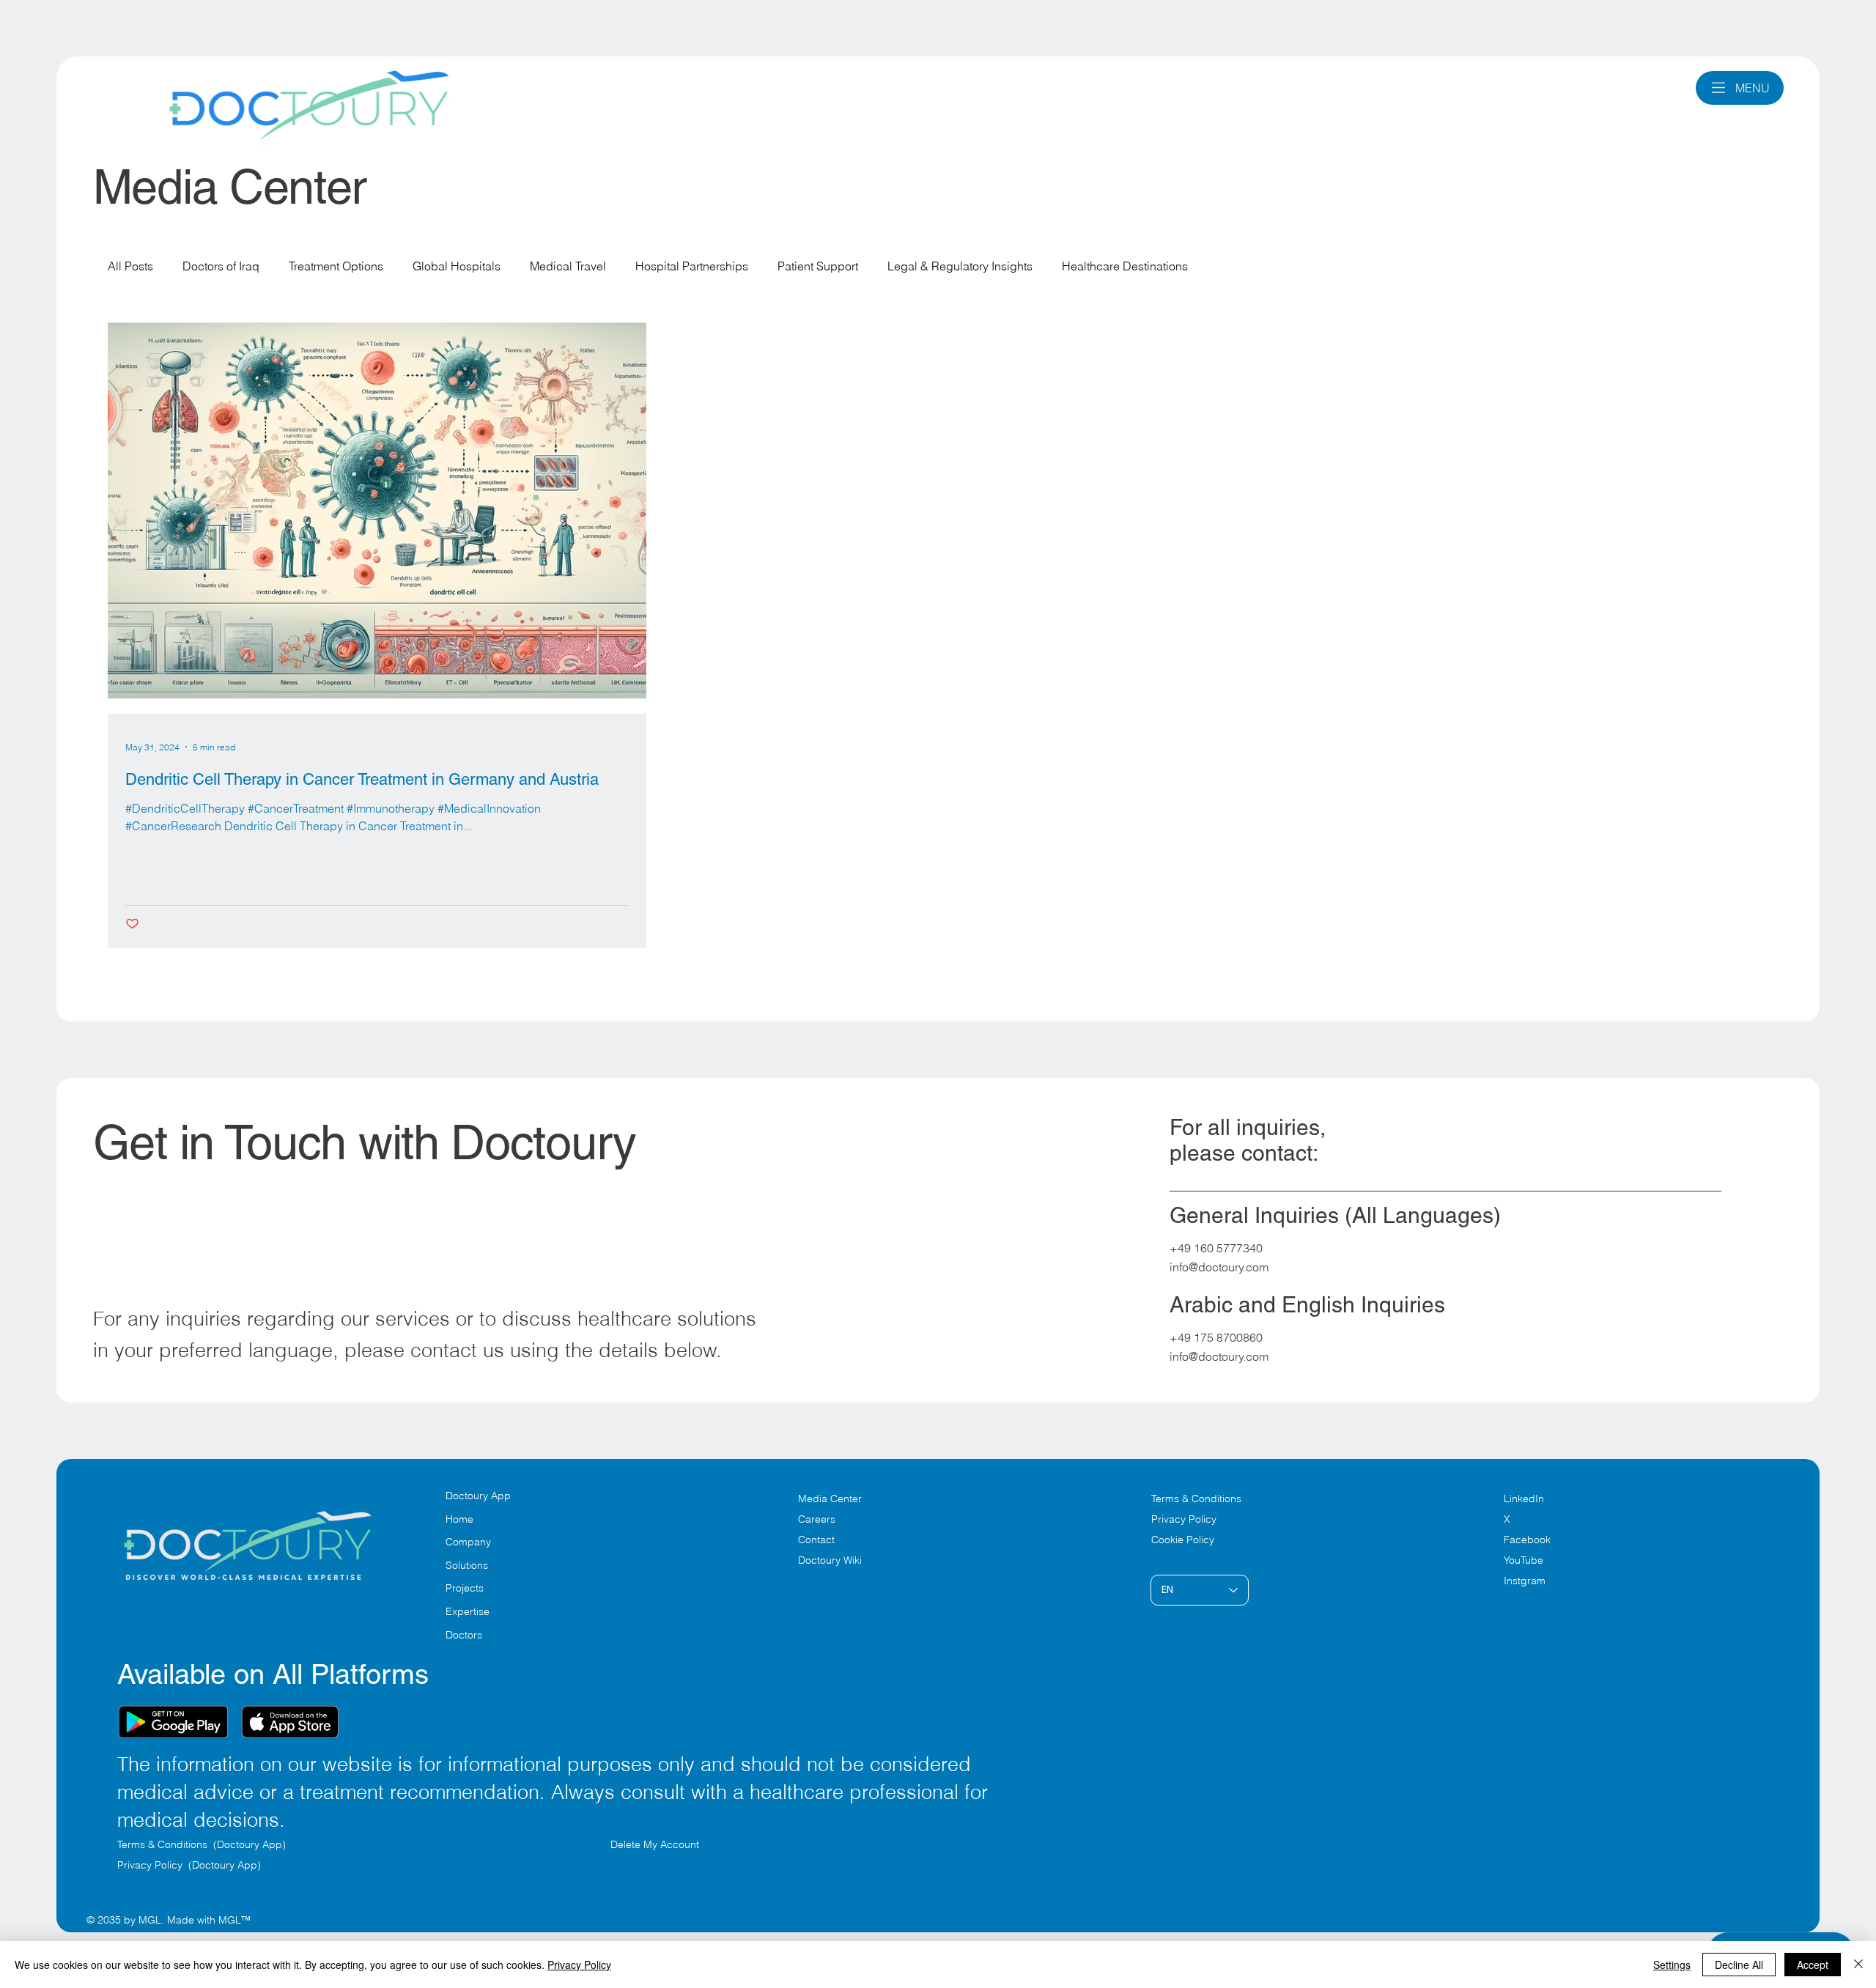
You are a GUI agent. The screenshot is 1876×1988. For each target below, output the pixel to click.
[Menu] (1719, 88)
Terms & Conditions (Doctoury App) (203, 1844)
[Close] (1858, 1965)
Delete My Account (655, 1844)
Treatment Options (336, 266)
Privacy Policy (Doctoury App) (189, 1865)
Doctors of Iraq (221, 266)
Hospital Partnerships (692, 266)
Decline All (1739, 1965)
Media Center (830, 1499)
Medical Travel (568, 266)
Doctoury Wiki (830, 1560)
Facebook (1527, 1540)
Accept (1813, 1965)
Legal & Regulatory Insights (960, 266)
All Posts (130, 266)
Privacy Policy (1184, 1519)
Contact (816, 1540)
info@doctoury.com (1219, 1267)
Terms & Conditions (1198, 1499)
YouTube (1524, 1560)
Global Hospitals (457, 266)
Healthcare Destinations (1125, 266)
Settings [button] (1672, 1965)
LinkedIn (1524, 1499)
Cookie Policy (1183, 1540)
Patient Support (818, 266)
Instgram (1525, 1581)
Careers (817, 1519)
